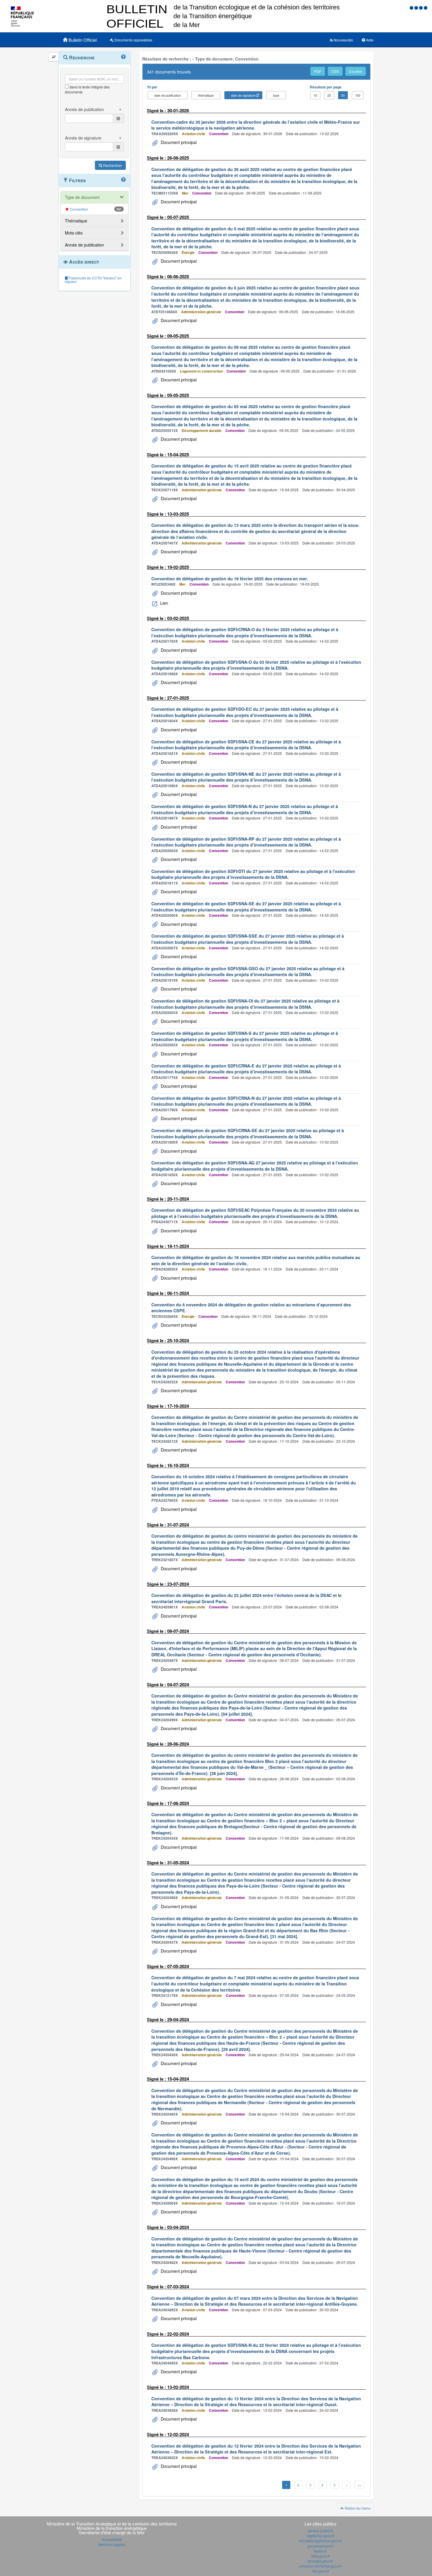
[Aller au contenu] (417, 7)
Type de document (82, 197)
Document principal (178, 142)
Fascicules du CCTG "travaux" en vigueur (93, 280)
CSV (335, 71)
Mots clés (74, 233)
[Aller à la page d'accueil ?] (426, 7)
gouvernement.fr (320, 2546)
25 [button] (329, 95)
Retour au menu (357, 2508)
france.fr (320, 2551)
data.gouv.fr (320, 2556)
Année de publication (84, 245)
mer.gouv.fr (320, 2571)
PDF (318, 71)
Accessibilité (112, 2539)
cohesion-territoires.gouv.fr (320, 2566)
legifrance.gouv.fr (320, 2536)
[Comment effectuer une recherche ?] (123, 57)
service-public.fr (320, 2531)
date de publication (168, 95)
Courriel (356, 71)
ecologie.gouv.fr (320, 2561)
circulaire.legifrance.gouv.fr (320, 2541)
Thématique (76, 221)
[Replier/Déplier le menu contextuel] (54, 57)
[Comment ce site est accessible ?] (412, 7)
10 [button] (315, 95)
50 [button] (343, 95)
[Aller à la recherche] (421, 7)
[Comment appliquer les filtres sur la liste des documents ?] (123, 180)
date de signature (243, 95)
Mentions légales (112, 2544)
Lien (164, 603)
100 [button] (358, 95)
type (276, 95)
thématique (206, 95)
